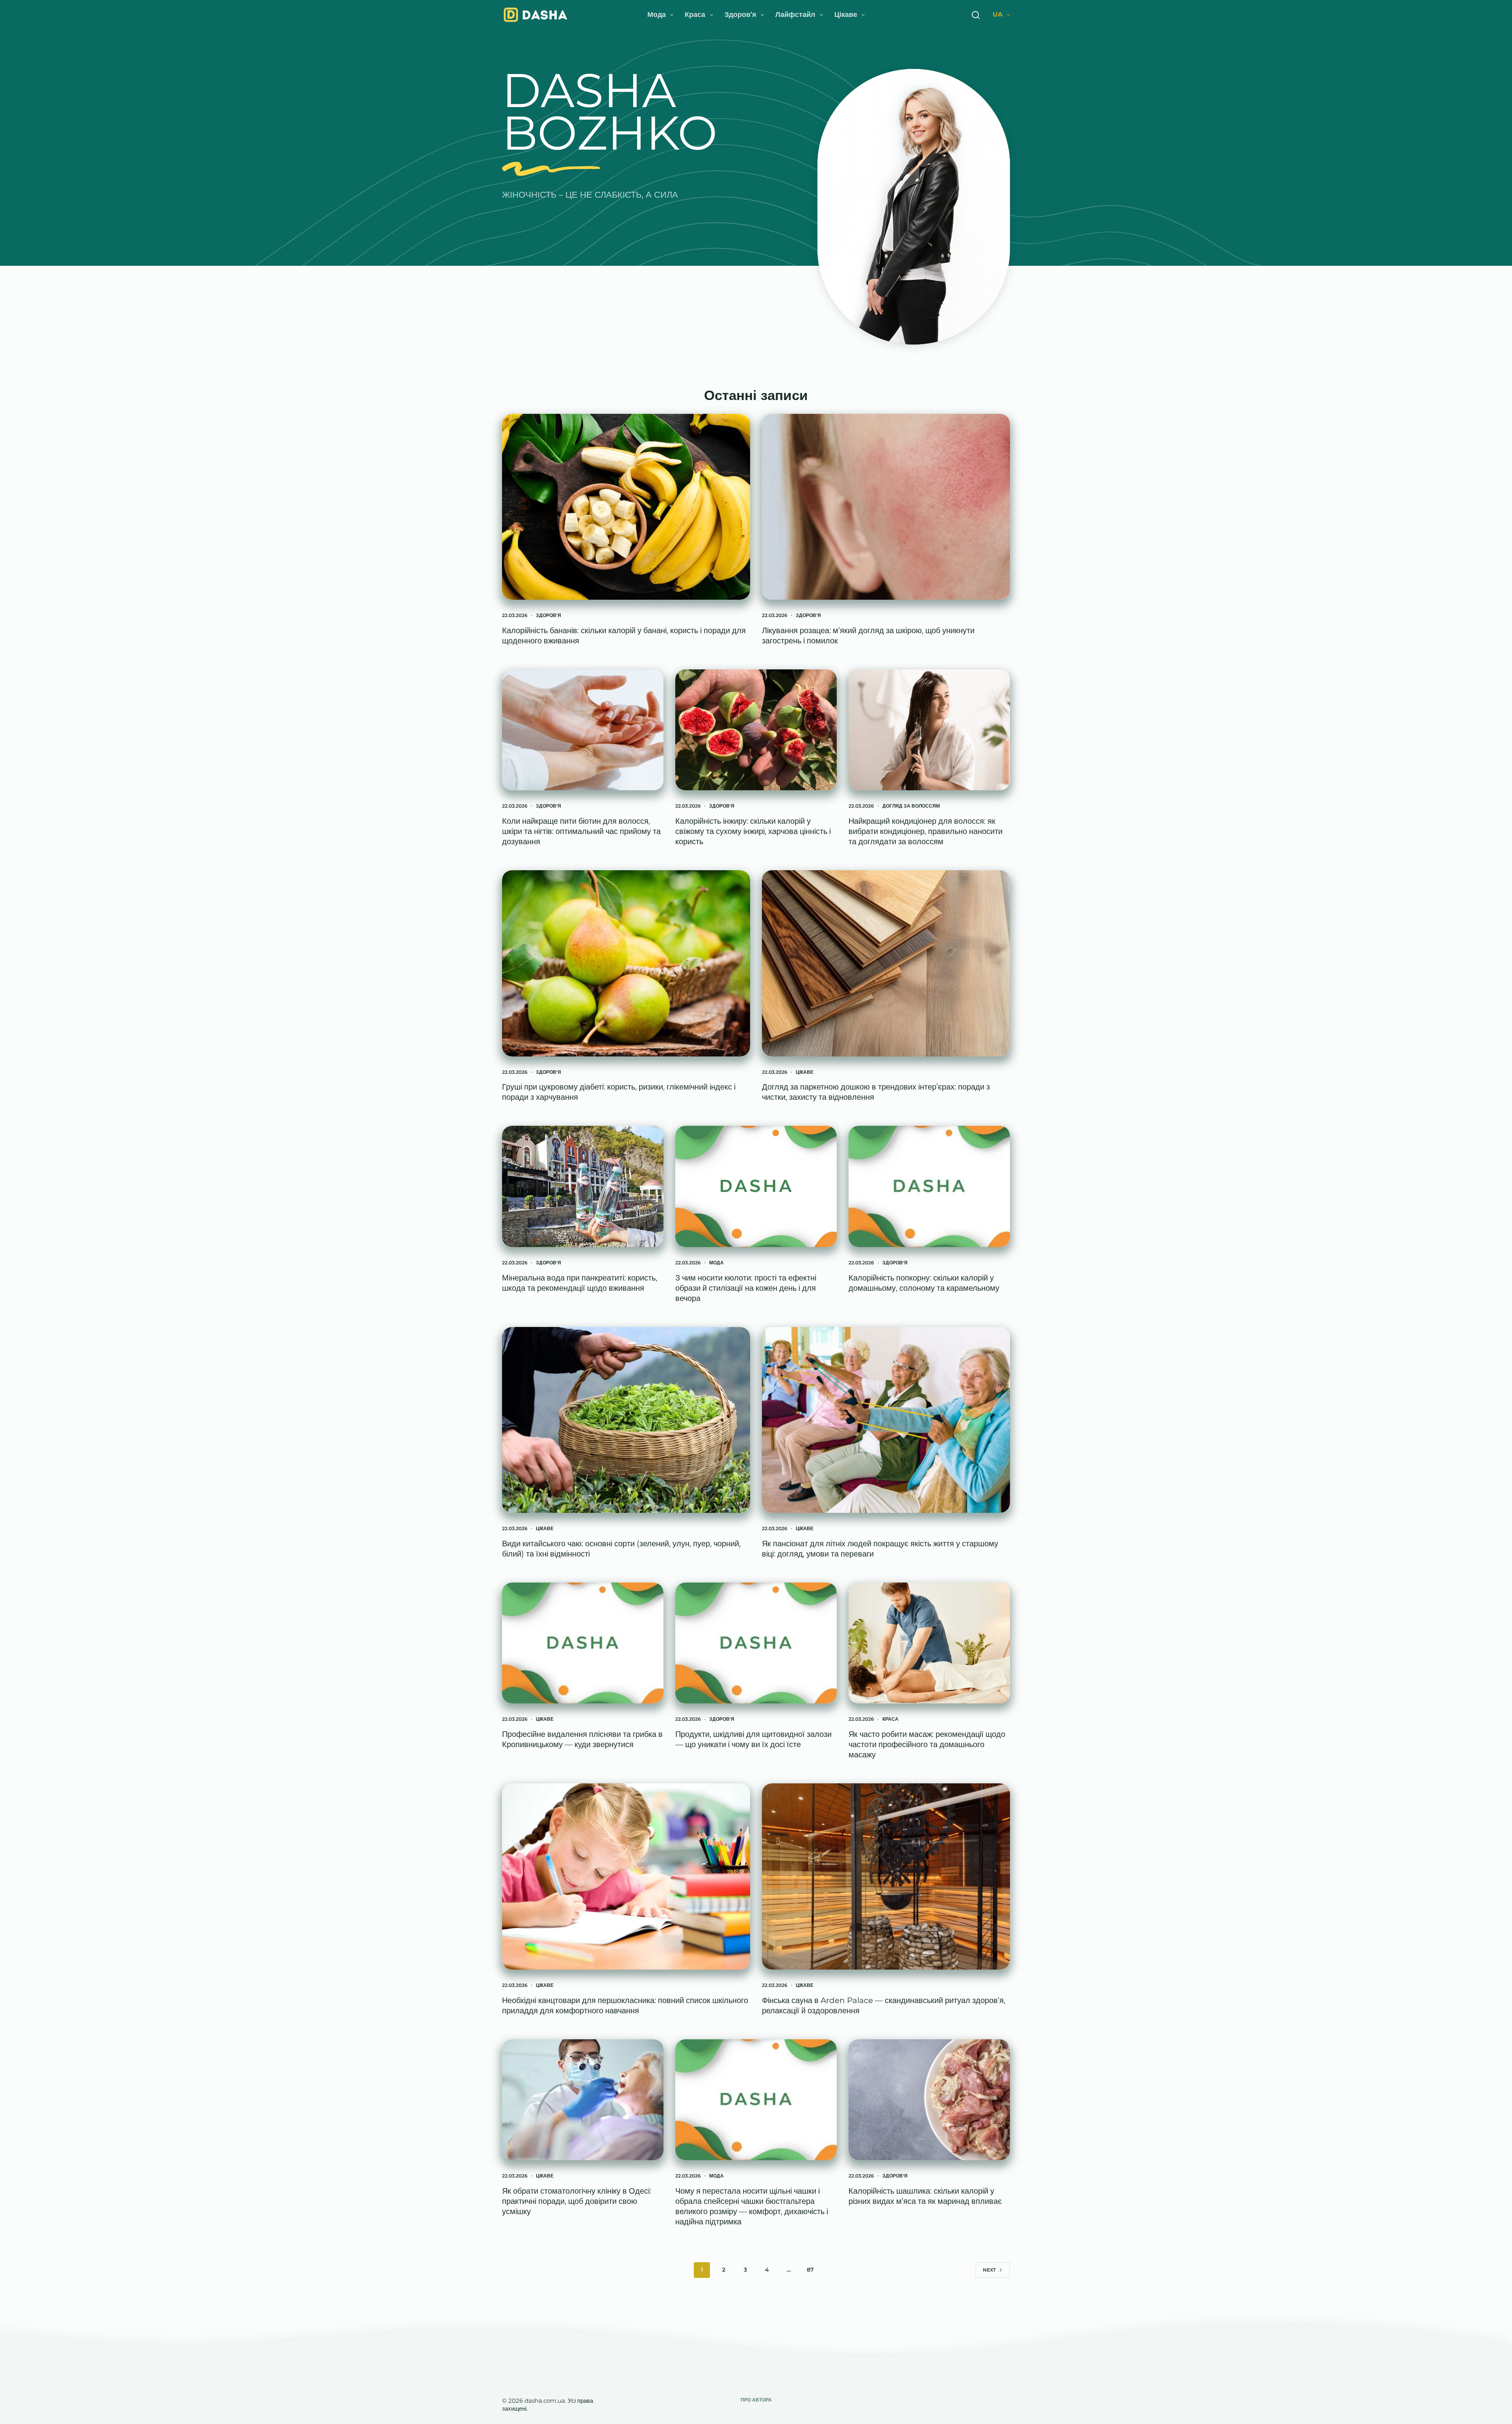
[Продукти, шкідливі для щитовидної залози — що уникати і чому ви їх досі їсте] (756, 1643)
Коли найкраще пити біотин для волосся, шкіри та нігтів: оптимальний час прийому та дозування (581, 831)
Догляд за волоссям (911, 806)
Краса (695, 15)
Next (989, 2270)
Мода (657, 15)
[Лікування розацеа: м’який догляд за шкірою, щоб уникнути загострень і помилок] (886, 507)
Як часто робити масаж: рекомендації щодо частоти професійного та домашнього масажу (927, 1744)
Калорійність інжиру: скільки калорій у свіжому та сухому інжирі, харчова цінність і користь (753, 831)
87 (810, 2270)
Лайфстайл (795, 15)
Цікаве (846, 15)
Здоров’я (740, 15)
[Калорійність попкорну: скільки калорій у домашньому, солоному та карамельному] (929, 1186)
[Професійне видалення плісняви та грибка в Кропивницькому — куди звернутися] (583, 1643)
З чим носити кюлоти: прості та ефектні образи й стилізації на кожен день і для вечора (746, 1288)
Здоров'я (548, 615)
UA (998, 14)
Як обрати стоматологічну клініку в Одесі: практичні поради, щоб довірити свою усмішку (577, 2201)
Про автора (756, 2400)
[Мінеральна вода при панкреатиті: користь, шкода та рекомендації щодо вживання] (583, 1186)
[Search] (976, 15)
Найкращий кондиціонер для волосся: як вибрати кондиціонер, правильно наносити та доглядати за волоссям (926, 831)
